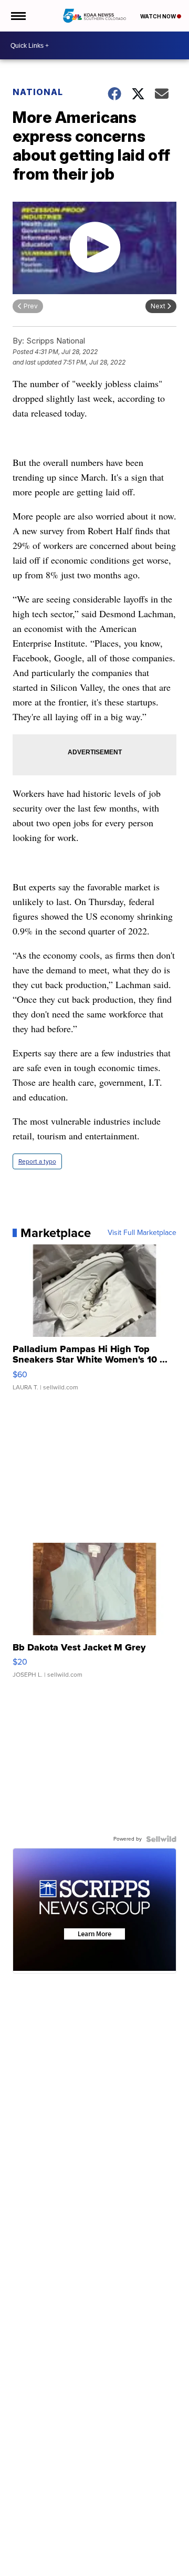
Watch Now (159, 16)
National (38, 92)
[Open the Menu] (18, 16)
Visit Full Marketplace (142, 1233)
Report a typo (37, 1161)
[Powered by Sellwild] (161, 1839)
